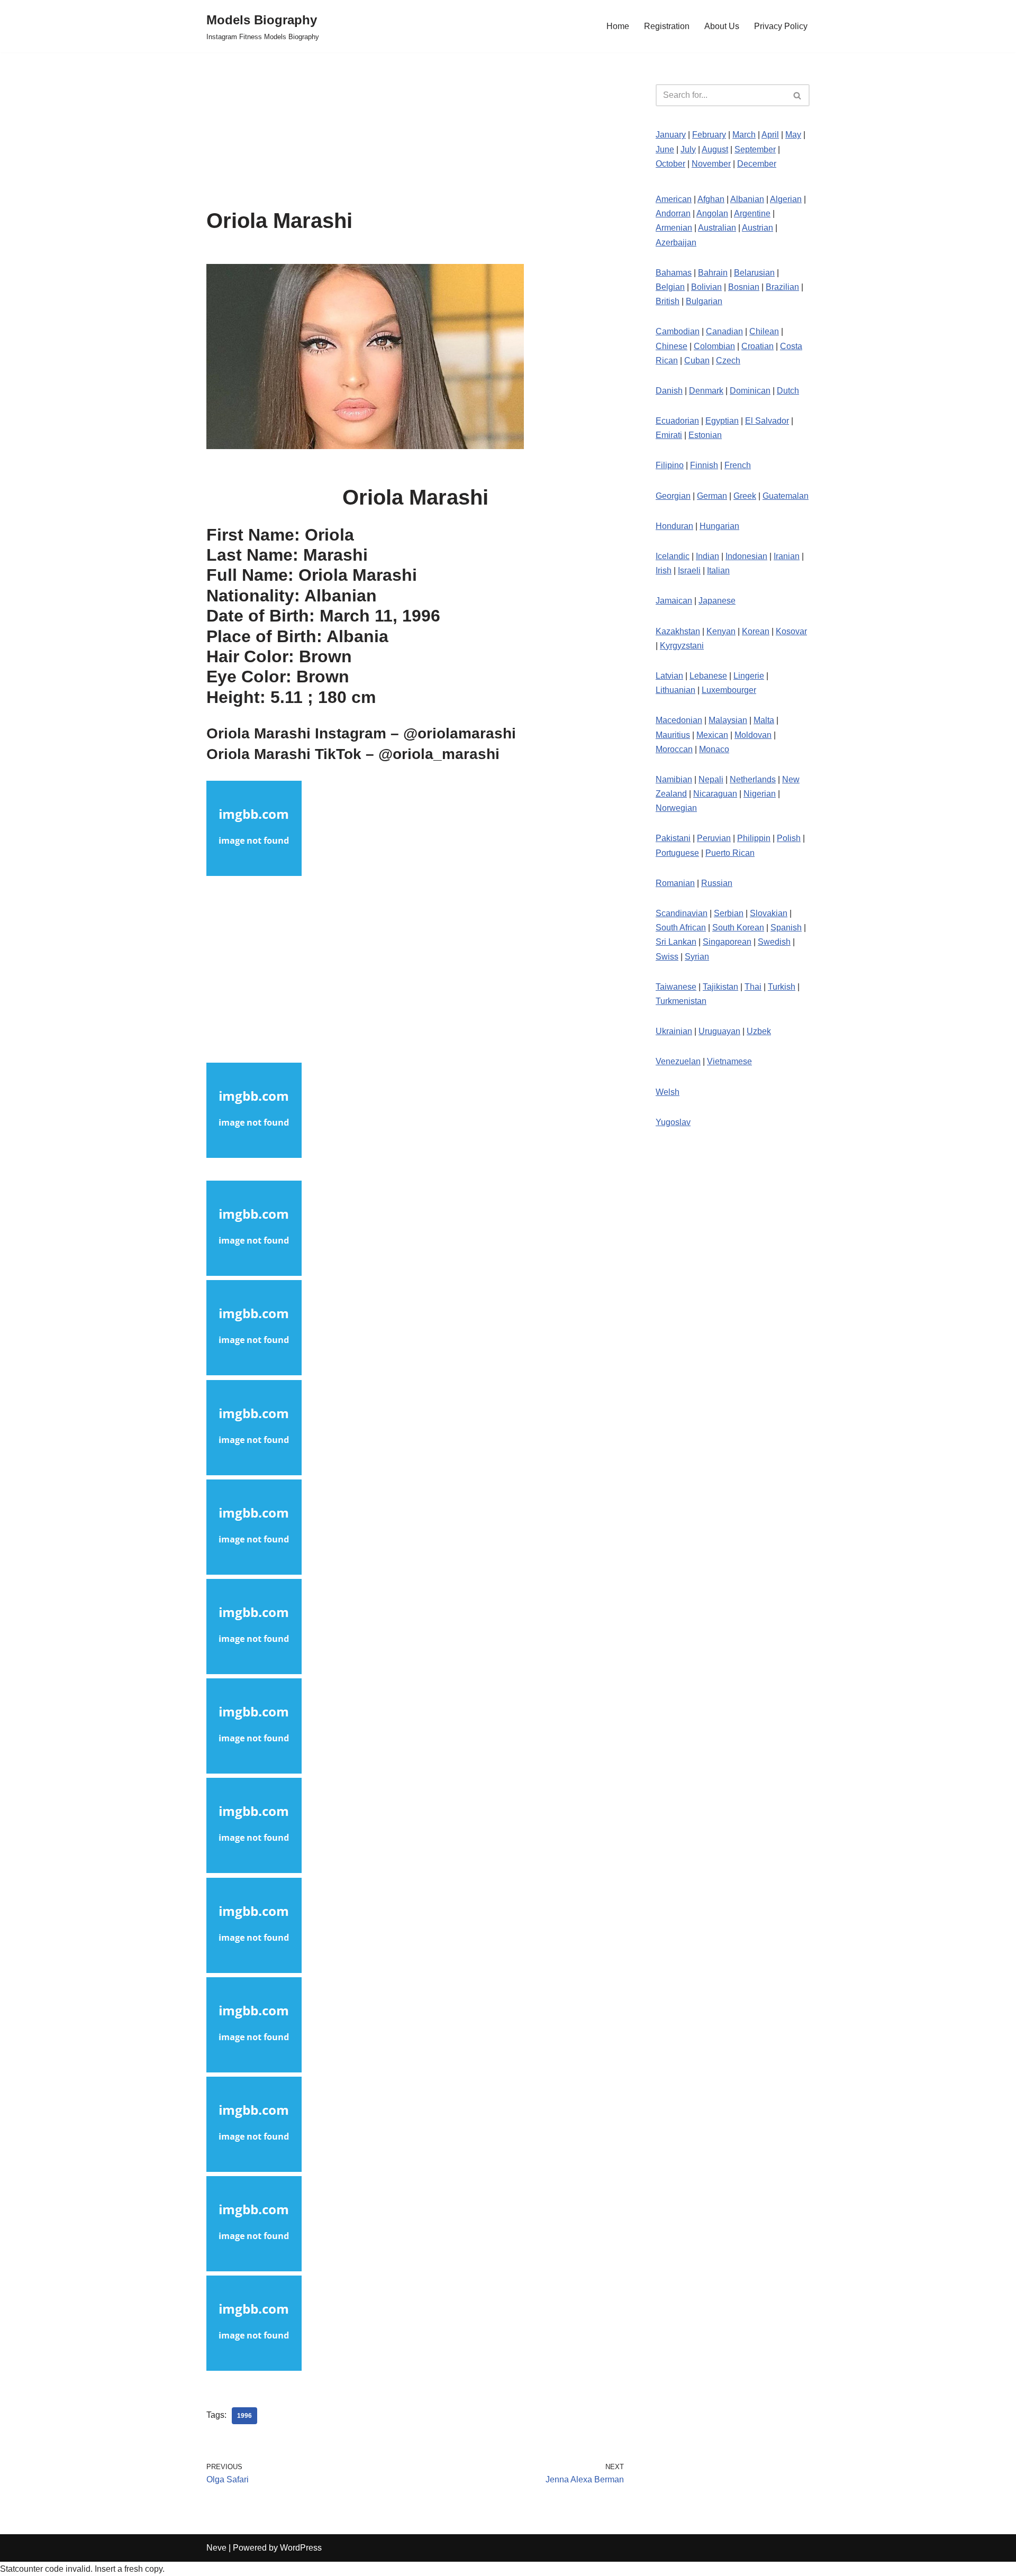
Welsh (668, 1092)
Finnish (704, 465)
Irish (664, 570)
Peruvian (714, 838)
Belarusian (754, 273)
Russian (717, 883)
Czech (728, 360)
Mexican (712, 735)
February (709, 135)
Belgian (670, 287)
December (757, 164)
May (793, 135)
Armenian (674, 228)
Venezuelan (678, 1061)
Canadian (724, 331)
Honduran (674, 526)
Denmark (706, 391)
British (668, 301)
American (674, 199)
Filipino (670, 465)
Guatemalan (786, 496)
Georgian (673, 496)
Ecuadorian (677, 421)
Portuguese (677, 853)
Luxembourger (729, 690)
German (712, 496)
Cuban (697, 360)
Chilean (764, 331)
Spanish (786, 928)
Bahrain (713, 273)
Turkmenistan (681, 1001)
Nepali (711, 779)
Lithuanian (675, 690)
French (738, 465)
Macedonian (679, 720)
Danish (669, 391)
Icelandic (673, 556)
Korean (756, 631)
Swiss (667, 957)
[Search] (798, 95)
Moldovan (753, 735)
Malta (764, 720)
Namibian (674, 779)
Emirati (669, 435)
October (670, 164)
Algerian (786, 199)
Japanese (717, 601)
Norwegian (676, 808)
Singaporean (727, 942)
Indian (707, 556)
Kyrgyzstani (682, 646)
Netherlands (753, 779)
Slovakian (769, 913)
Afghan (711, 199)
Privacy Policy (781, 26)
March (744, 135)
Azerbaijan (676, 243)
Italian (718, 570)
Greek (745, 496)
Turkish (782, 987)
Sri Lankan (676, 942)
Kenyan (721, 631)
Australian (717, 228)
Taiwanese (676, 987)
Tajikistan (720, 987)
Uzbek (759, 1031)
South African (681, 928)
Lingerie (749, 676)
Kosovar (791, 631)
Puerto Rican (730, 853)
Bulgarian (704, 301)
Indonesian (746, 556)
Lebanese (708, 676)
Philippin (754, 838)
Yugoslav (673, 1122)
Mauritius (673, 735)
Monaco (714, 749)
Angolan (712, 213)
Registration (667, 26)
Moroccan (674, 749)
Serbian (729, 913)
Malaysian (728, 720)
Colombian (714, 346)
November (711, 164)
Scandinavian (682, 913)
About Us (722, 26)
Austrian (758, 228)
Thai (753, 987)
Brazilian (782, 287)
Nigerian (760, 794)
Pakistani (673, 838)
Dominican (750, 391)
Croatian (758, 346)
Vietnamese (729, 1061)
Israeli (689, 570)
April (770, 135)
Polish (789, 838)
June (665, 149)
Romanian (675, 883)
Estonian (705, 435)
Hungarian (719, 526)
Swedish (774, 942)
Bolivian (706, 287)
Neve (216, 2548)
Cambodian (678, 331)
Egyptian (722, 421)
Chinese (672, 346)
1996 (244, 2416)
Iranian (787, 556)
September (755, 149)
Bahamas (674, 273)
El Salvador (767, 421)
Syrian (697, 957)
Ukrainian (674, 1031)
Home (618, 26)
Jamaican (674, 601)
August (715, 149)
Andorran (673, 213)
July (688, 149)
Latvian (669, 676)
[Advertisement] (415, 131)
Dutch (788, 391)
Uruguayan (719, 1031)
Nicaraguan (715, 794)
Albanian (747, 199)
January (671, 135)
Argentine (752, 213)
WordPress (301, 2548)
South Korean (738, 928)
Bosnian (744, 287)
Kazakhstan (678, 631)
